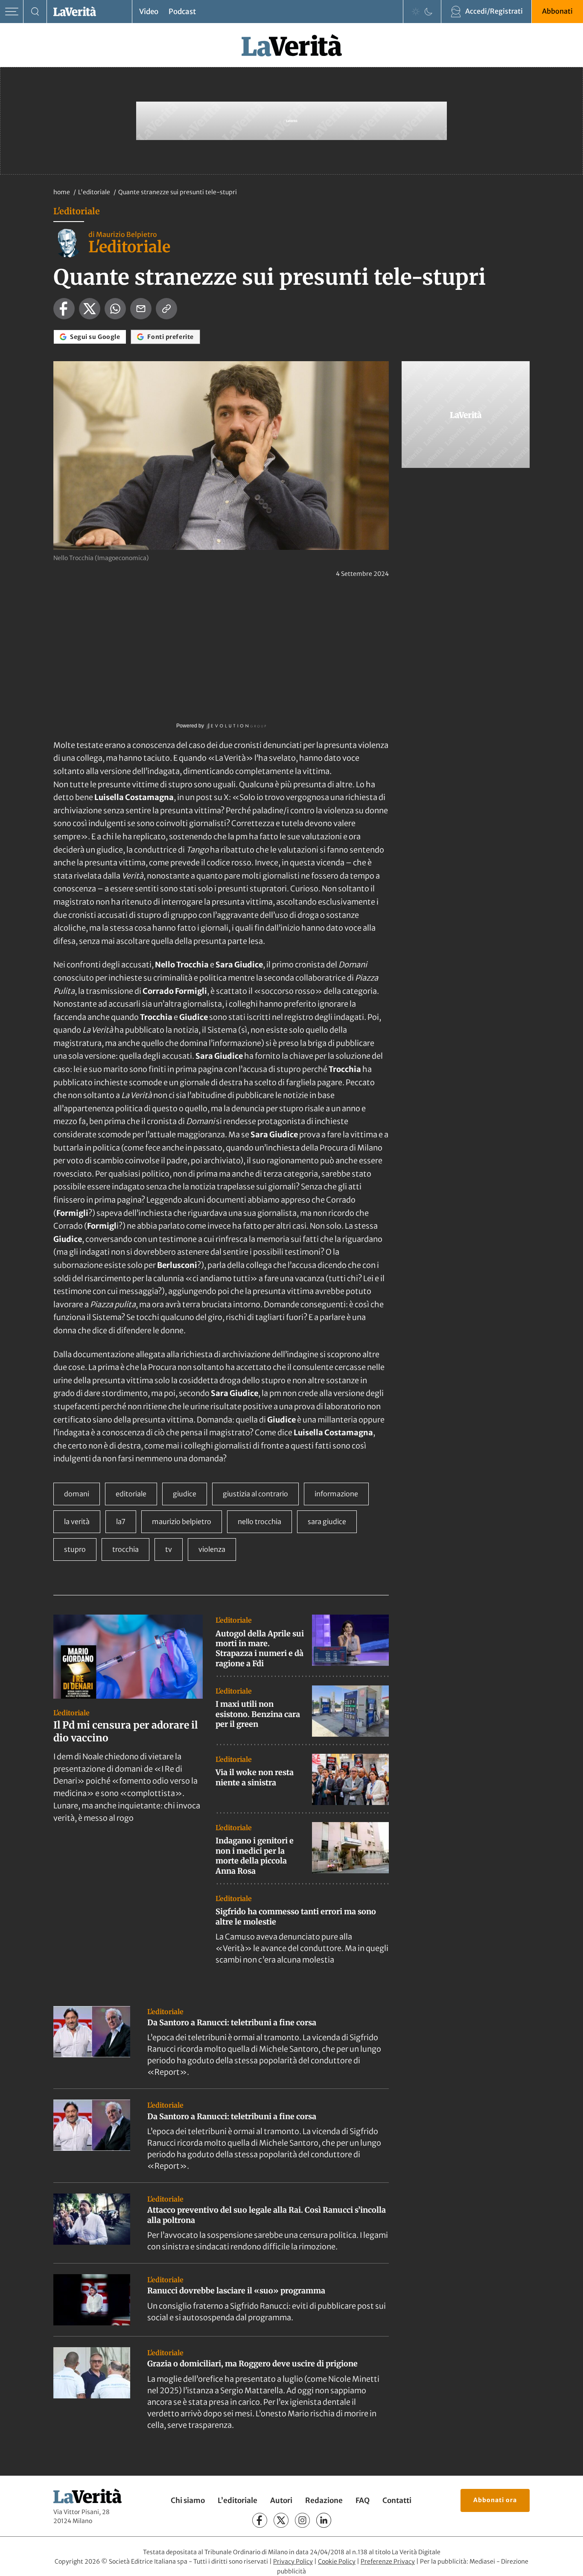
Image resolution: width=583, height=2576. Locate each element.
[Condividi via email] (141, 309)
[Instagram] (302, 2520)
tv (169, 1549)
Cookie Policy (337, 2561)
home (62, 192)
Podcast (182, 12)
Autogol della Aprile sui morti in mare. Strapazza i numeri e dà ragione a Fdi (260, 1649)
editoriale (131, 1494)
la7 (121, 1522)
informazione (336, 1494)
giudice (185, 1494)
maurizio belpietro (182, 1522)
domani (77, 1494)
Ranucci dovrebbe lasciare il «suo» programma (236, 2291)
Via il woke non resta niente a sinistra (255, 1777)
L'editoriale (95, 192)
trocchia (125, 1549)
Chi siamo (188, 2500)
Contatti (397, 2500)
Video (149, 12)
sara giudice (327, 1522)
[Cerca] (35, 12)
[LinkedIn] (324, 2520)
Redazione (324, 2500)
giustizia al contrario (255, 1494)
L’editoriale (238, 2500)
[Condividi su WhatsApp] (115, 309)
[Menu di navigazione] (12, 12)
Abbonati (557, 11)
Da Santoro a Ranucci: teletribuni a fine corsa (232, 2023)
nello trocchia (259, 1522)
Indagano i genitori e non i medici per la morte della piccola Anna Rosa (255, 1856)
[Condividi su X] (90, 309)
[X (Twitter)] (281, 2520)
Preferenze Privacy (388, 2561)
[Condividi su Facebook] (64, 309)
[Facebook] (260, 2520)
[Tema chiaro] (416, 12)
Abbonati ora (495, 2500)
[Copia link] (166, 309)
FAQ (363, 2500)
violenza (212, 1549)
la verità (77, 1522)
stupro (75, 1549)
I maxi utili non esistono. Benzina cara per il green (258, 1714)
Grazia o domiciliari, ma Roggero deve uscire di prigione (252, 2364)
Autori (281, 2500)
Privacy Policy (293, 2561)
